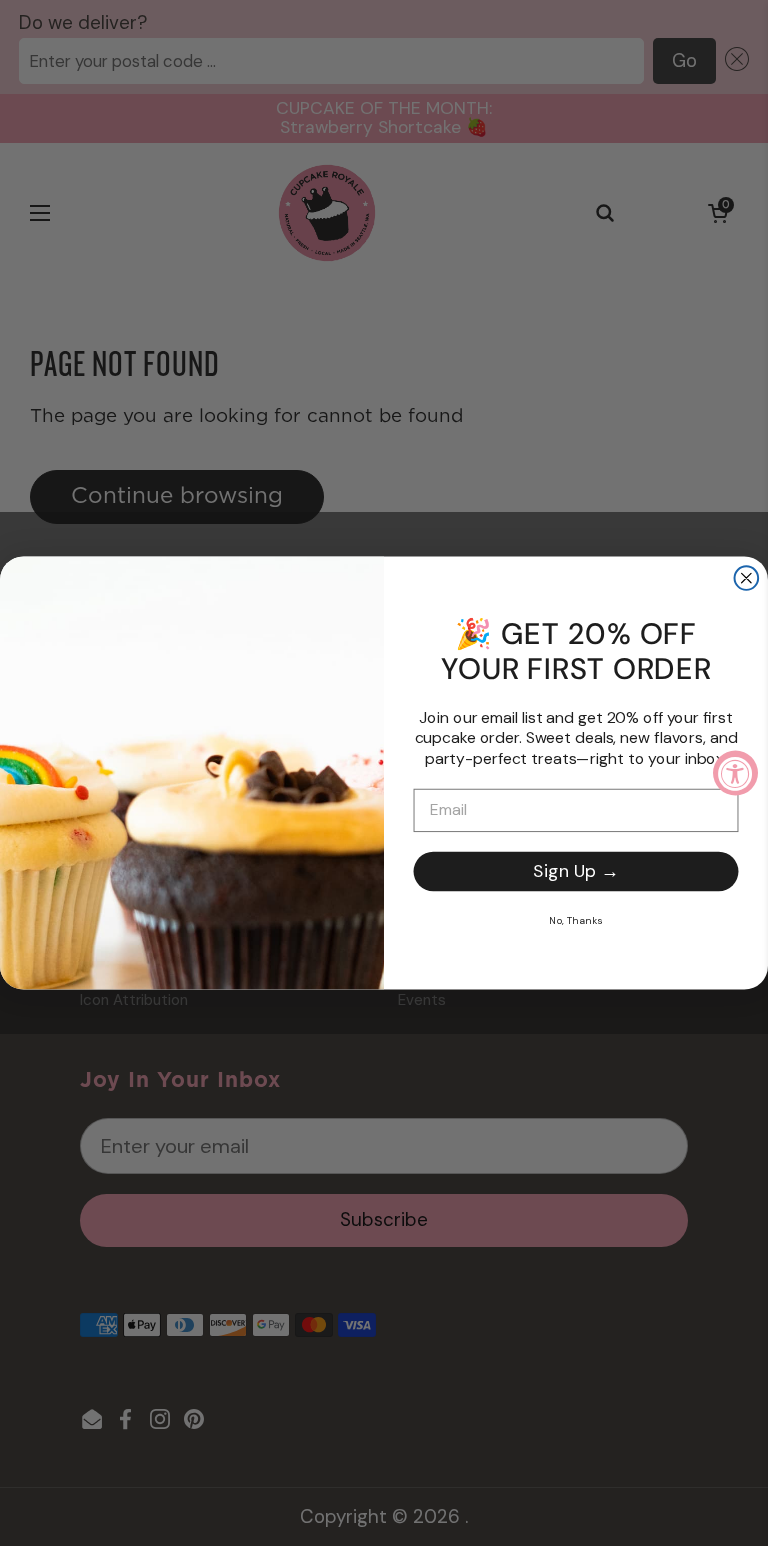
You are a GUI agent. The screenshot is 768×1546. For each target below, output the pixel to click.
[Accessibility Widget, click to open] (735, 773)
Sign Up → (576, 871)
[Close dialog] (747, 578)
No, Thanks (575, 919)
